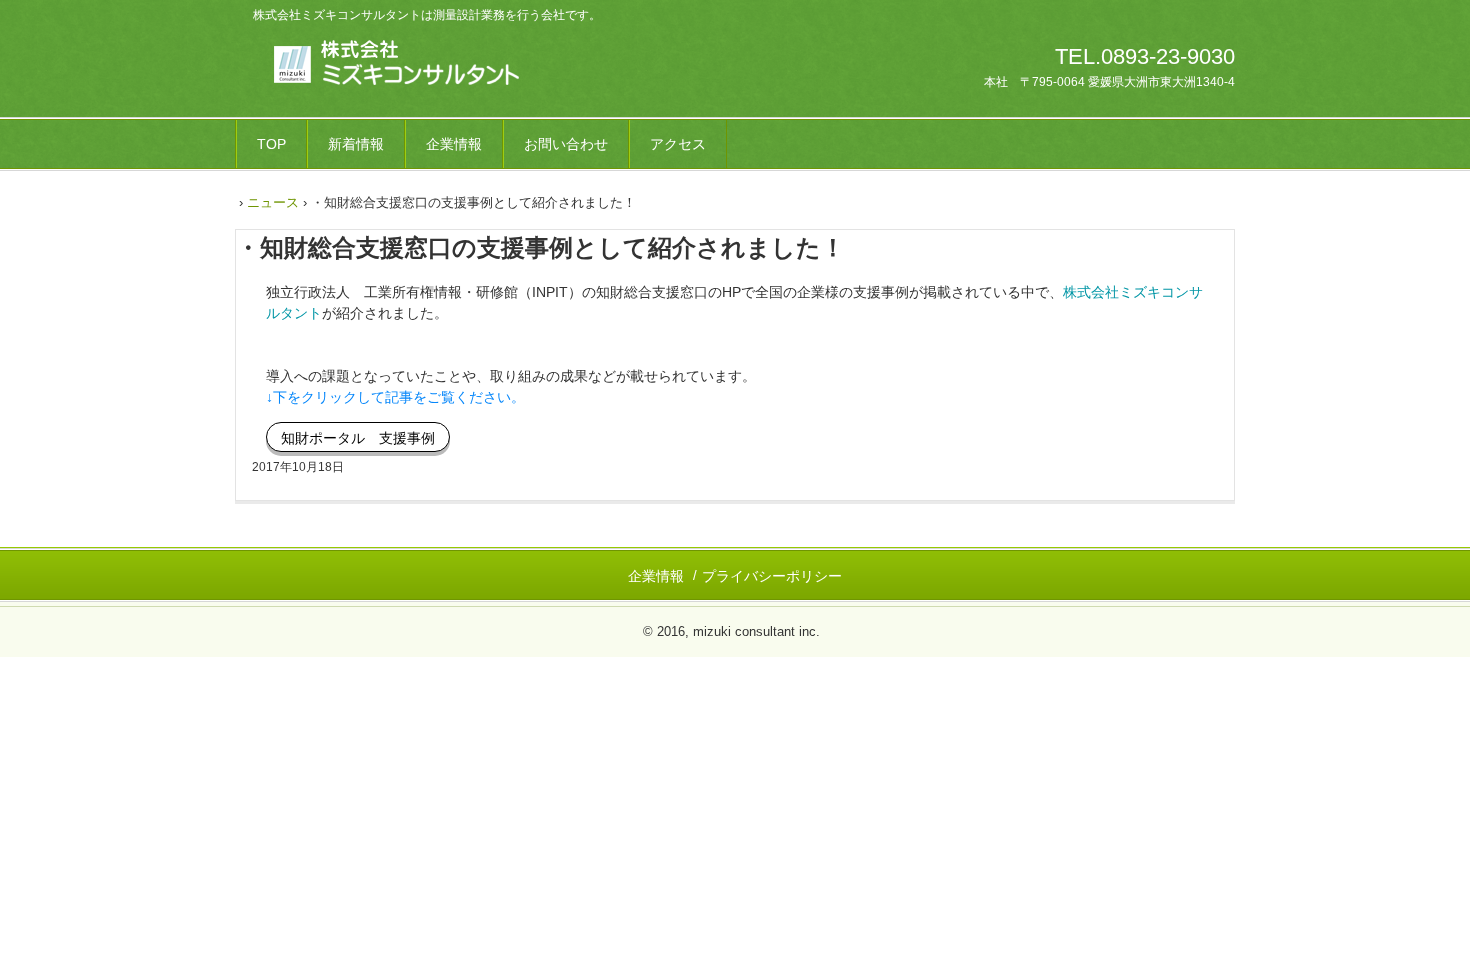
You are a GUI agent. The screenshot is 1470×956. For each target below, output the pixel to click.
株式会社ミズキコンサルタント (382, 63)
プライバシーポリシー (772, 576)
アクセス (678, 144)
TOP (271, 144)
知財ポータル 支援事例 (358, 438)
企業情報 (454, 144)
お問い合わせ (566, 144)
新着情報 (356, 144)
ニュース (273, 202)
